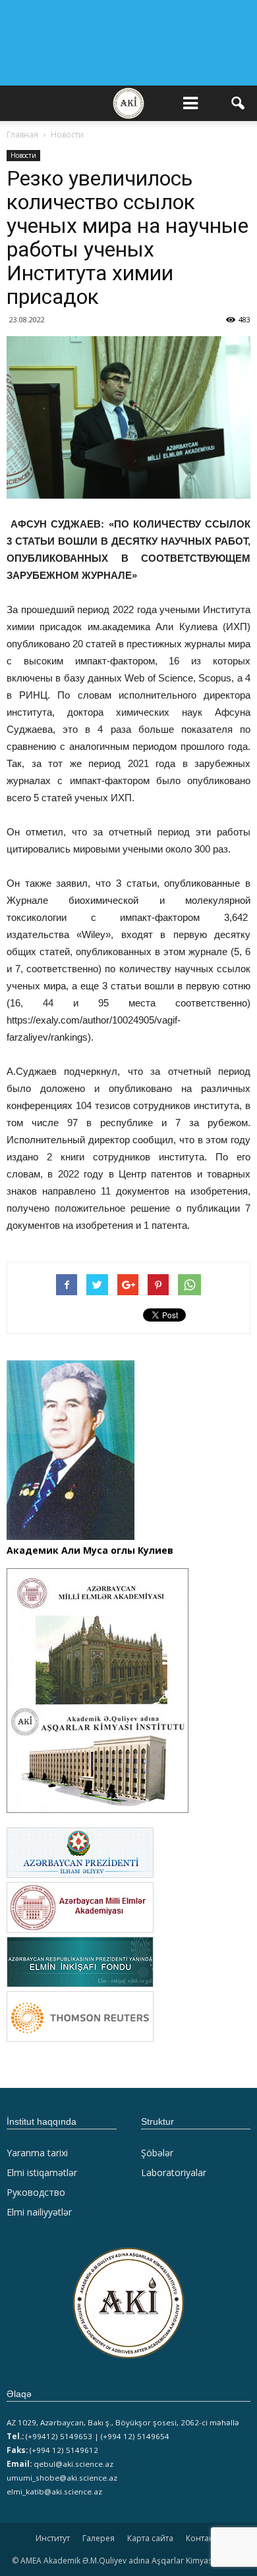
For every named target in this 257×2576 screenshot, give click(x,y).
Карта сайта (150, 2538)
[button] (239, 103)
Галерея (99, 2538)
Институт (53, 2538)
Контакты (204, 2538)
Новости (23, 155)
